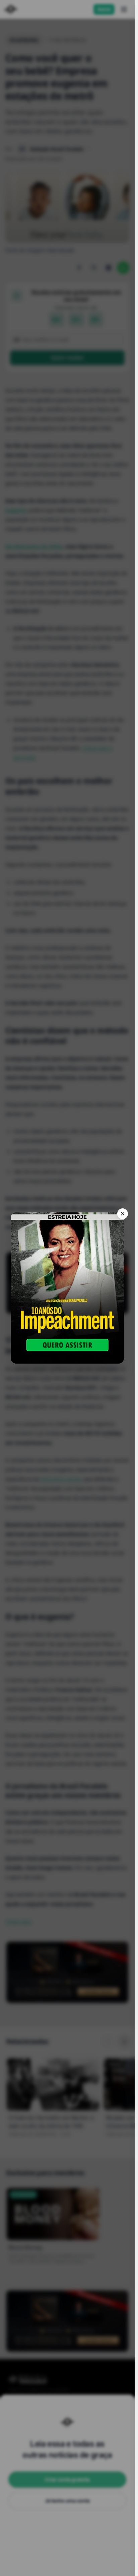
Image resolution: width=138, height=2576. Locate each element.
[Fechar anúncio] (123, 1214)
